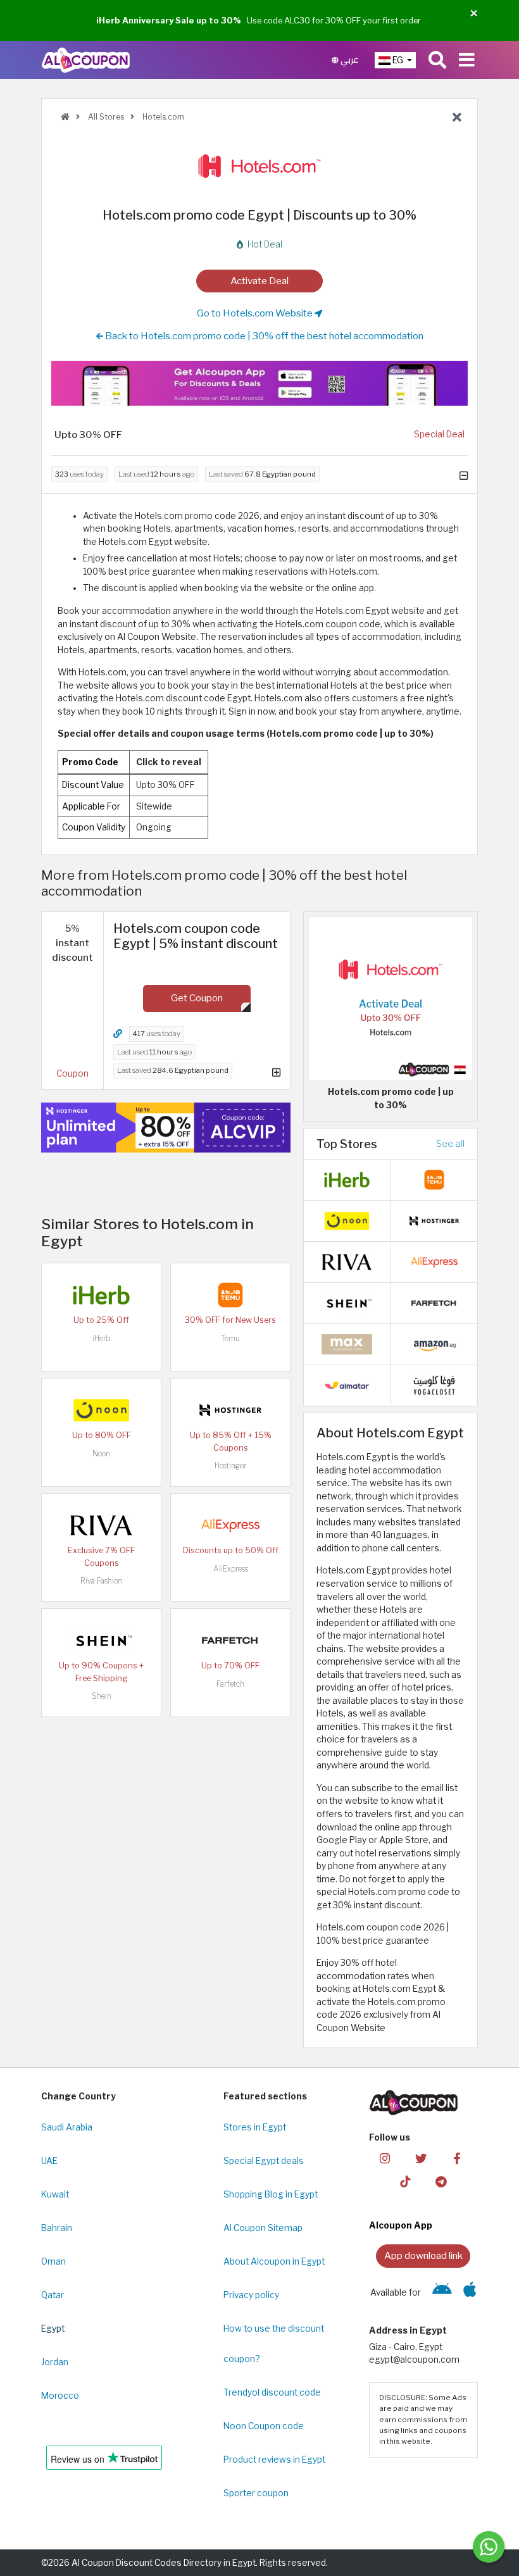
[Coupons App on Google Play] (442, 2292)
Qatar (53, 2295)
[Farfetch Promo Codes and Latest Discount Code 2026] (230, 1640)
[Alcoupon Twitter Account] (421, 2157)
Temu (230, 1338)
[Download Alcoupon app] (259, 383)
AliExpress (231, 1569)
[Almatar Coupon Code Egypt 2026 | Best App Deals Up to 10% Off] (347, 1385)
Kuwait (55, 2194)
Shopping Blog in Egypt (271, 2194)
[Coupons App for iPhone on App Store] (470, 2292)
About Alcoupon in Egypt (274, 2261)
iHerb (101, 1338)
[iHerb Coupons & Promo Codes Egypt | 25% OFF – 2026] (101, 1294)
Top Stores (347, 1144)
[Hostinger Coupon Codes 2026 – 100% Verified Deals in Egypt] (230, 1410)
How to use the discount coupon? (274, 2344)
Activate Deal (259, 281)
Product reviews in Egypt (274, 2460)
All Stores (105, 117)
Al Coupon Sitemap (263, 2228)
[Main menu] (467, 60)
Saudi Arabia (67, 2127)
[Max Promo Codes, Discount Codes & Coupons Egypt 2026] (347, 1344)
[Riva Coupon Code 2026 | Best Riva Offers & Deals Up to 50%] (101, 1525)
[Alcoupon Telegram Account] (441, 2181)
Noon (101, 1454)
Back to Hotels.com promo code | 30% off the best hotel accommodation (263, 336)
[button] (474, 14)
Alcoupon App (401, 2225)
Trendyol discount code (272, 2392)
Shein (102, 1696)
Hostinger (230, 1466)
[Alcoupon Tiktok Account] (405, 2181)
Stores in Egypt (255, 2127)
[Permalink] (118, 1034)
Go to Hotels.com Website (256, 313)
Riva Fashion (101, 1581)
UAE (49, 2161)
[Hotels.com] (259, 166)
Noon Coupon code (264, 2426)
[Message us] (489, 2547)
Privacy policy (251, 2295)
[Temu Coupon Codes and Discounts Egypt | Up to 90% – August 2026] (230, 1294)
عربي (349, 60)
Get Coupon (197, 998)
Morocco (60, 2396)
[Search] (437, 60)
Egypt (53, 2329)
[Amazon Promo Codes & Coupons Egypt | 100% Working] (434, 1344)
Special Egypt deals (264, 2161)
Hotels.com (162, 117)
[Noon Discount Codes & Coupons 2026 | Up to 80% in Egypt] (101, 1410)
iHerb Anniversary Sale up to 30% (169, 20)
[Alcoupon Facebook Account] (457, 2157)
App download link (423, 2255)
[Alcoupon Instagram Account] (385, 2157)
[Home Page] (86, 59)
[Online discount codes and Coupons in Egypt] (65, 117)
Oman (53, 2261)
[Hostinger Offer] (166, 1128)
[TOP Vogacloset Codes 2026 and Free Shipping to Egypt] (434, 1385)
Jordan (55, 2362)
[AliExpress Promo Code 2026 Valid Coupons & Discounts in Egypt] (230, 1525)
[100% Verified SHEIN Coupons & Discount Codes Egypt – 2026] (101, 1640)
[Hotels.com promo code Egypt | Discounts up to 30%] (391, 998)
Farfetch (230, 1684)
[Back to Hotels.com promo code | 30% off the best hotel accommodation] (457, 118)
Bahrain (57, 2228)
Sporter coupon (256, 2493)
